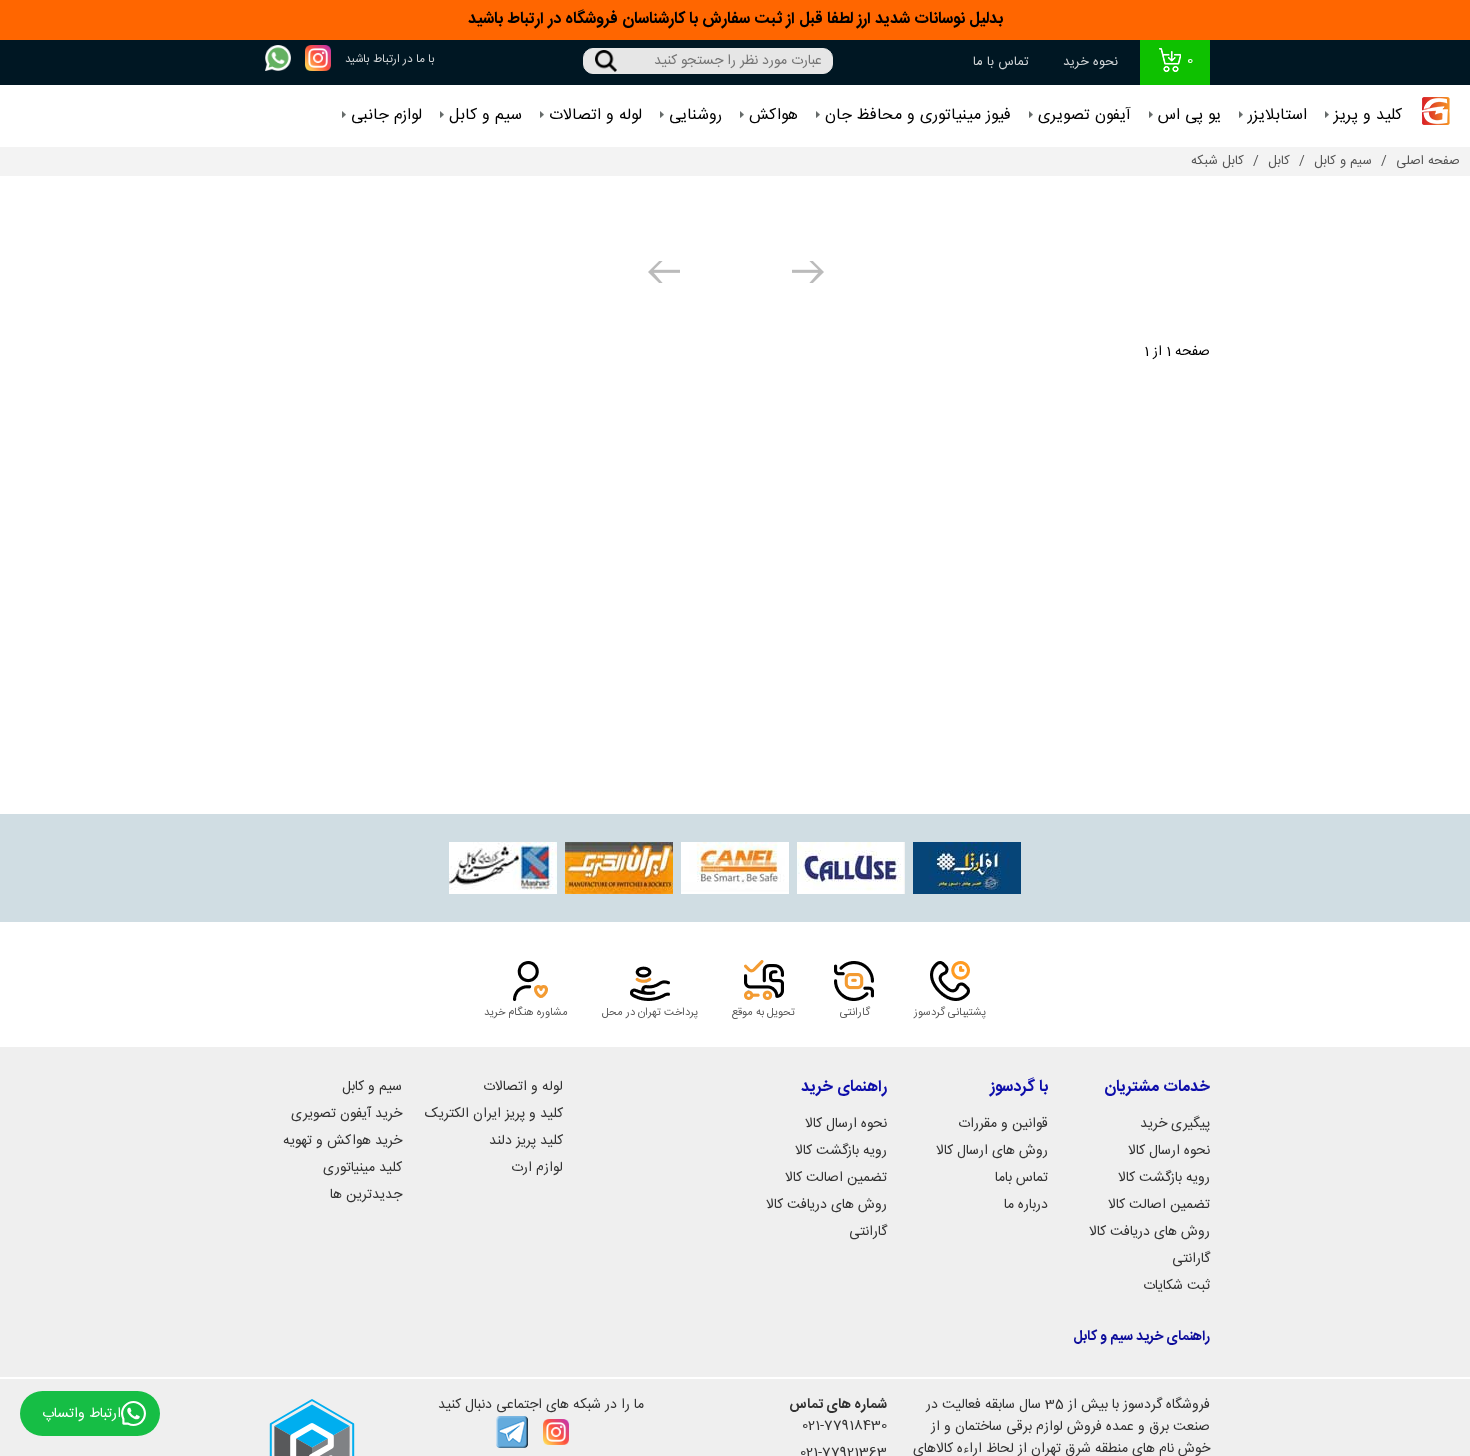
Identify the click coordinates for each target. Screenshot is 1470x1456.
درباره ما (1026, 1205)
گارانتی (1191, 1259)
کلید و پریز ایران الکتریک (494, 1114)
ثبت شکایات (1176, 1286)
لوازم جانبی (386, 115)
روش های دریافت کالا (1149, 1232)
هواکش (773, 115)
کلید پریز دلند (526, 1141)
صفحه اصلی (1428, 161)
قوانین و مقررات (1003, 1124)
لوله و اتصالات (595, 115)
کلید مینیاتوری (362, 1168)
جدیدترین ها (366, 1195)
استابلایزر (1277, 115)
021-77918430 (844, 1426)
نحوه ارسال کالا (1169, 1151)
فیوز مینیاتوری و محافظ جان (918, 115)
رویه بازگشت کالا (1164, 1178)
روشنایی (695, 115)
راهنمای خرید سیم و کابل (1141, 1337)
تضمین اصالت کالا (1159, 1205)
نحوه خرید (1090, 62)
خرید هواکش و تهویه (342, 1141)
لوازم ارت (537, 1168)
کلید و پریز (1368, 115)
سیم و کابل (485, 115)
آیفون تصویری (1084, 115)
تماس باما (1021, 1178)
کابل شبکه (1217, 161)
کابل (1279, 161)
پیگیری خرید (1175, 1124)
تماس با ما (1001, 62)
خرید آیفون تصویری (346, 1114)
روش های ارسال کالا (992, 1151)
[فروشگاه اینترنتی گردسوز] (1436, 116)
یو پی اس (1189, 115)
